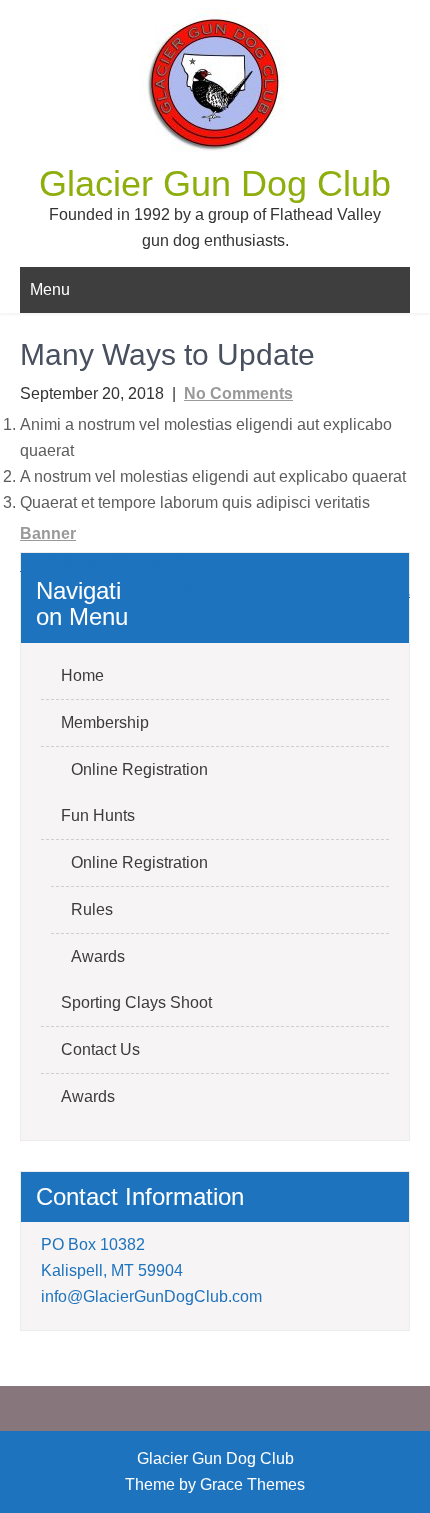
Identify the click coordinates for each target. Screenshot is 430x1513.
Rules (92, 909)
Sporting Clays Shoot (136, 1002)
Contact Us (100, 1049)
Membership (105, 722)
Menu (50, 289)
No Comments (238, 393)
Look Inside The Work (103, 564)
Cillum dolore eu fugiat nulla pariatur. (271, 590)
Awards (98, 956)
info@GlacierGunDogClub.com (151, 1296)
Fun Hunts (98, 815)
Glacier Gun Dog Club (215, 183)
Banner (48, 533)
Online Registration (139, 769)
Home (82, 675)
